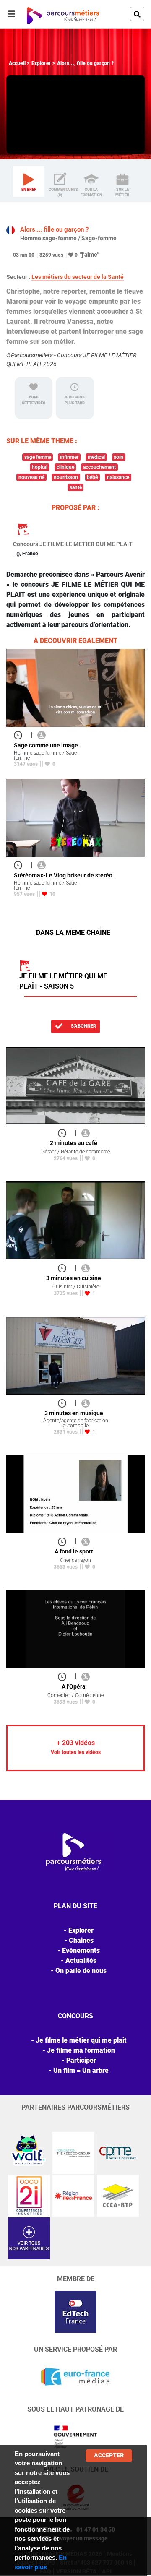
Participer (81, 2060)
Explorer (41, 63)
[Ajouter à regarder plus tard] (21, 735)
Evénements (81, 1950)
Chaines (81, 1940)
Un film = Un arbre (81, 2070)
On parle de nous (81, 1971)
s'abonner (83, 1026)
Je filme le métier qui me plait (81, 2040)
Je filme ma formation (81, 2050)
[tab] (29, 182)
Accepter (109, 2455)
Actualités (81, 1961)
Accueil (17, 63)
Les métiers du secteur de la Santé (78, 277)
